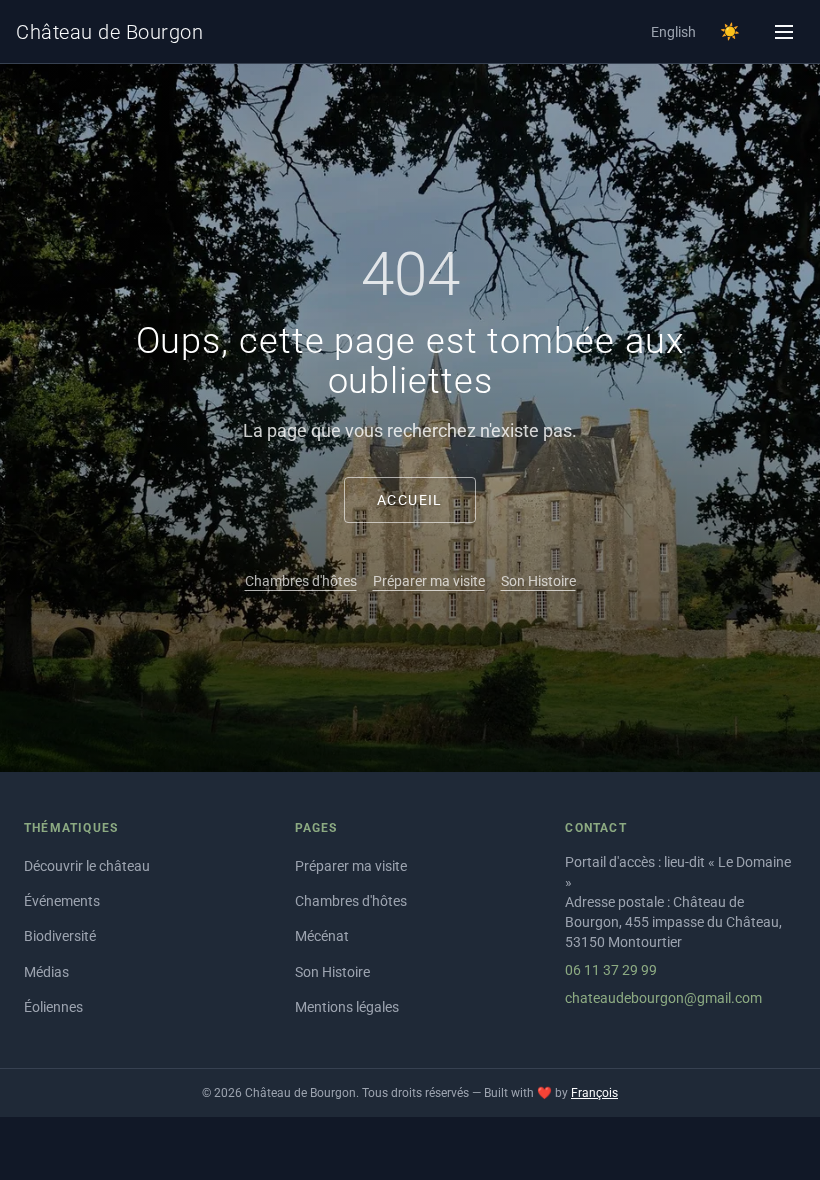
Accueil (410, 500)
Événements (62, 901)
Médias (46, 972)
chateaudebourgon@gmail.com (663, 998)
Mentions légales (347, 1007)
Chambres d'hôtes (301, 581)
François (594, 1093)
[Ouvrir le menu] (784, 32)
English (673, 32)
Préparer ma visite (429, 581)
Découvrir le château (87, 866)
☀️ (730, 31)
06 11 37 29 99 (611, 970)
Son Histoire (538, 581)
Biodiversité (60, 936)
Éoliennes (53, 1007)
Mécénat (322, 936)
